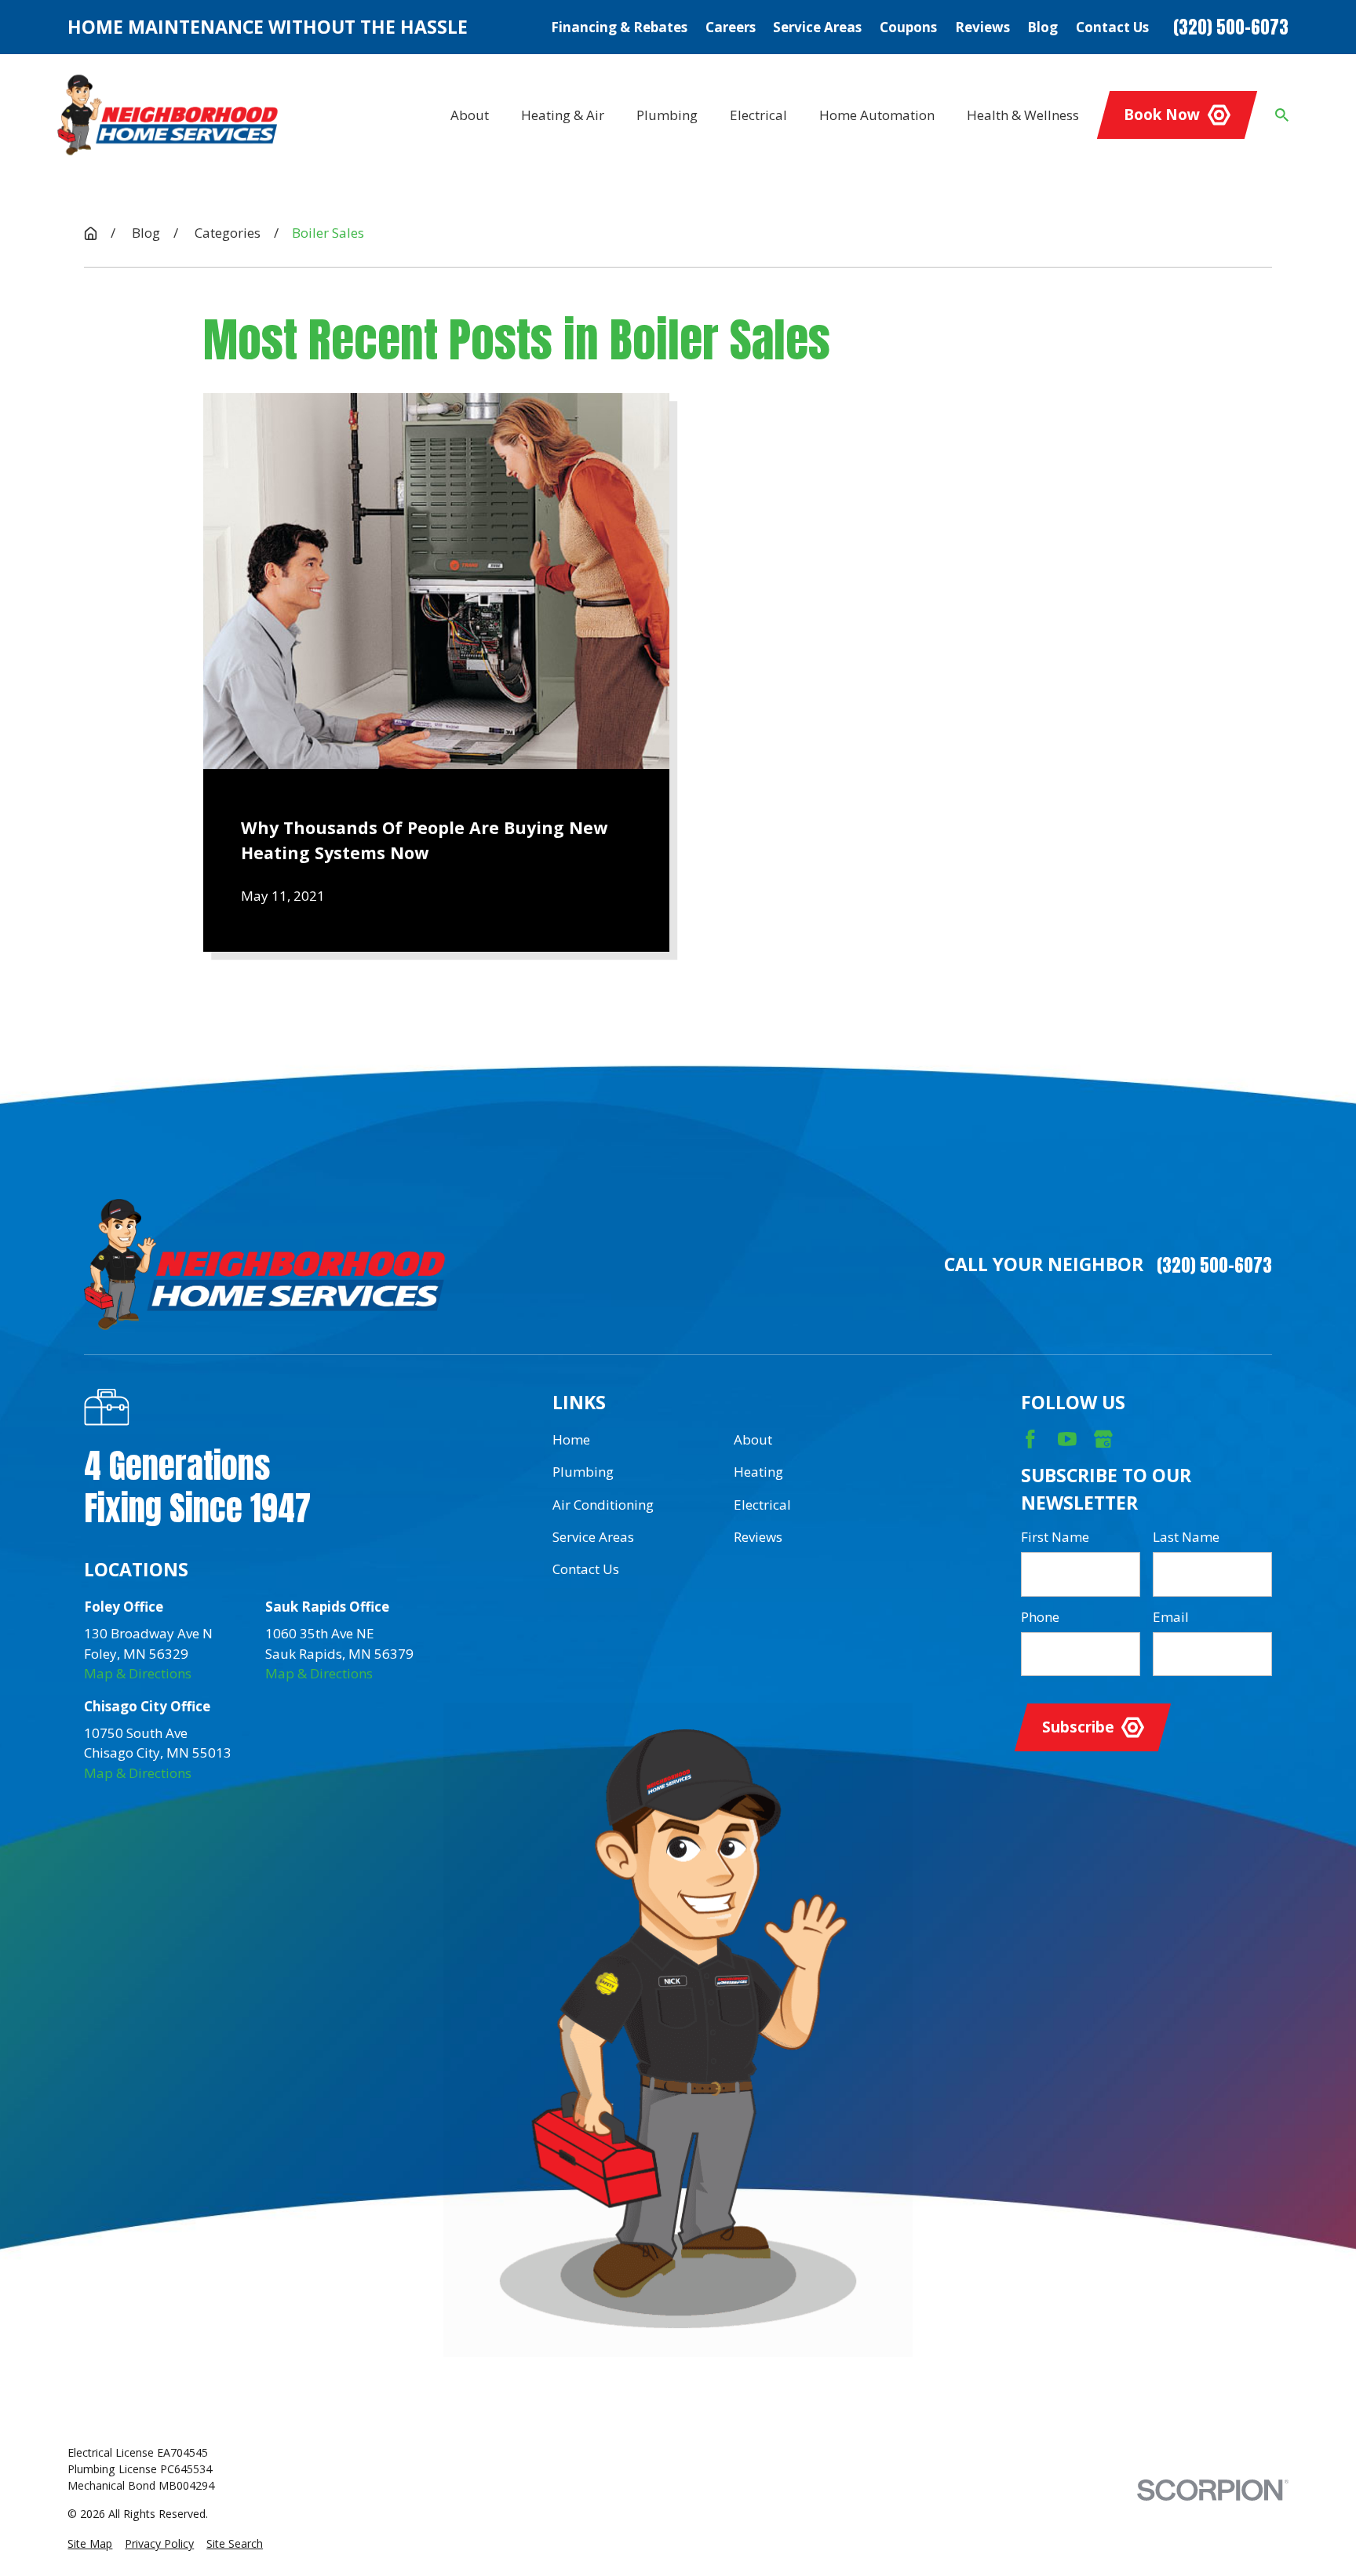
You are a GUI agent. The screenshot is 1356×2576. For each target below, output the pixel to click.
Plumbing (583, 1472)
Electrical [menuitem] (758, 115)
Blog (1043, 27)
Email (1171, 1617)
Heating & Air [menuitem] (563, 115)
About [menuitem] (470, 115)
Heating (758, 1472)
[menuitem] (90, 2543)
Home (571, 1439)
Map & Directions (138, 1673)
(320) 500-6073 (1231, 27)
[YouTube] (1067, 1439)
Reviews (982, 27)
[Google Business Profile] (1103, 1439)
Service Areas (817, 27)
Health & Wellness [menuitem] (1023, 115)
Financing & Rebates (619, 27)
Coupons (908, 27)
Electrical (762, 1505)
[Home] (168, 115)
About (753, 1439)
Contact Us (1112, 27)
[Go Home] (91, 233)
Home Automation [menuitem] (877, 115)
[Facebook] (1030, 1439)
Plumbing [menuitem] (667, 115)
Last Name (1186, 1537)
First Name (1055, 1537)
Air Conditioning (603, 1505)
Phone (1040, 1617)
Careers (731, 27)
